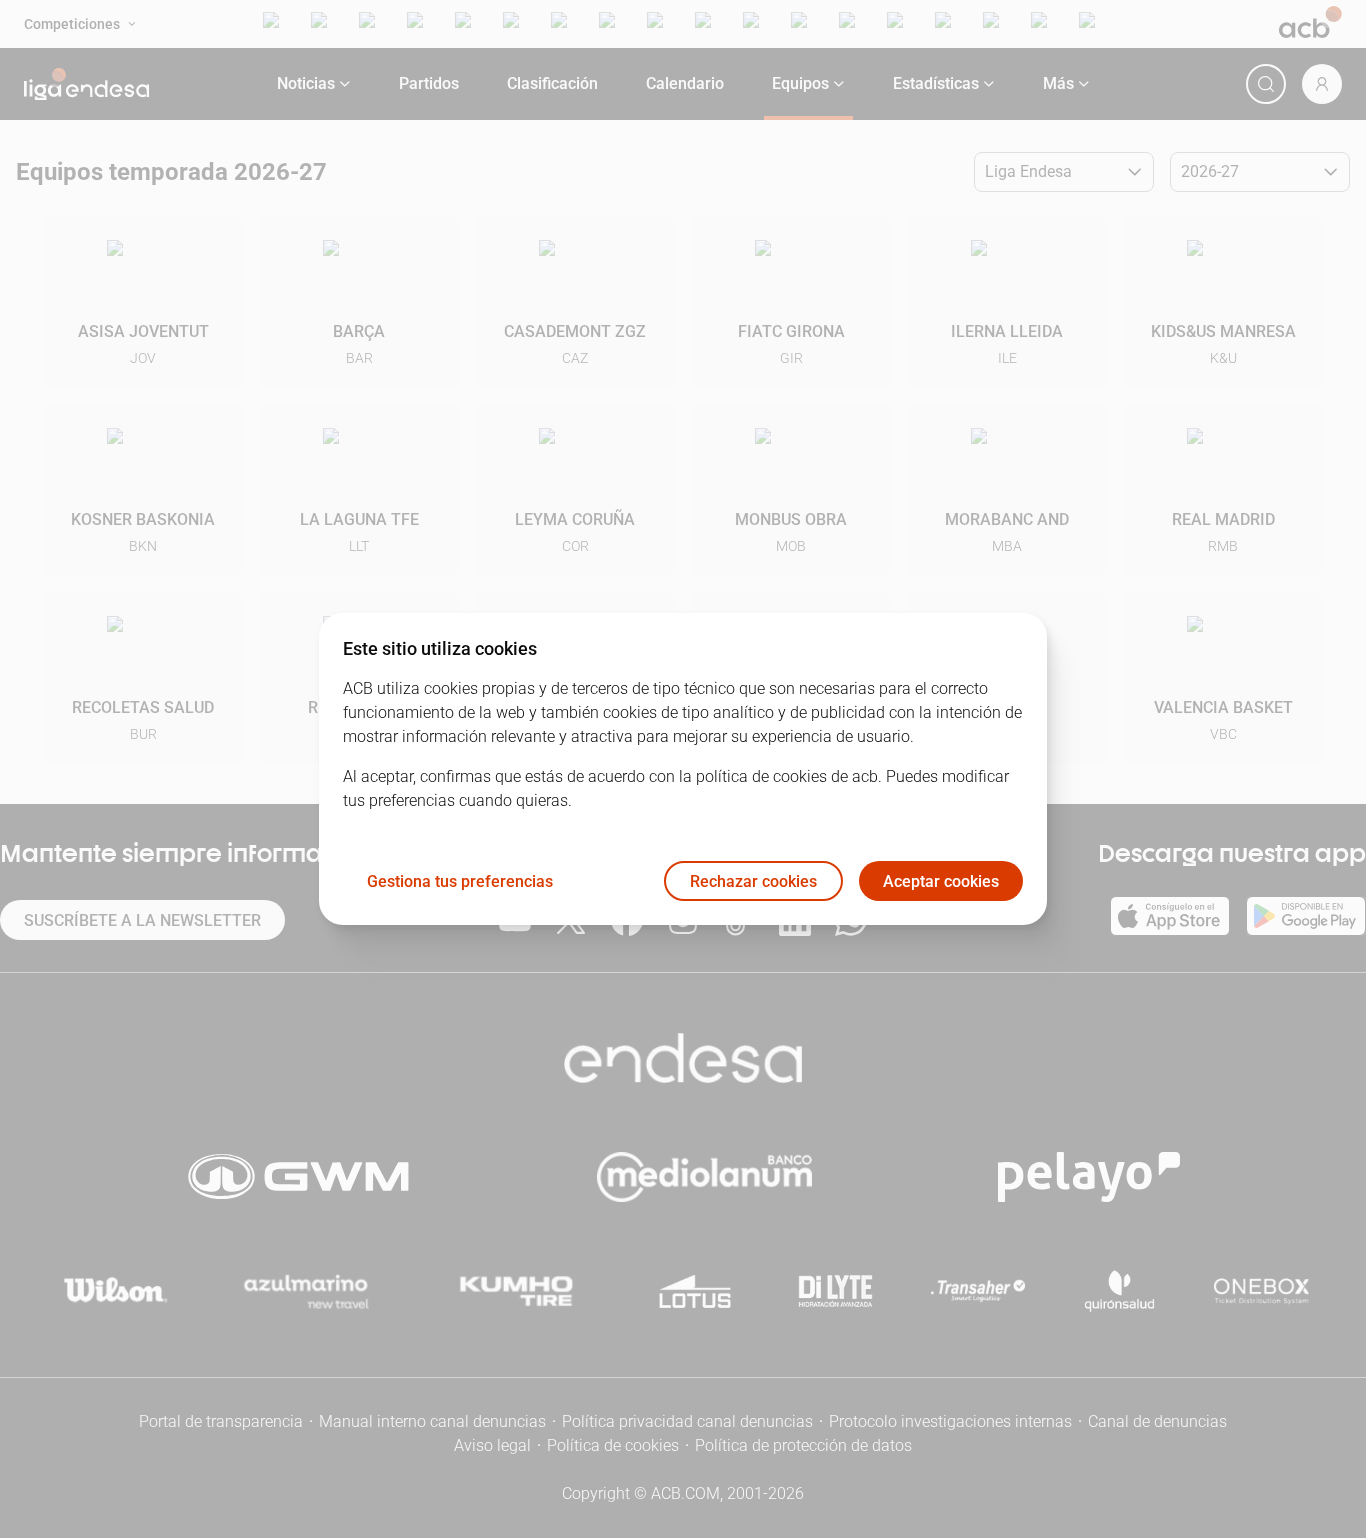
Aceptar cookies (941, 881)
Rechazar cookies (753, 881)
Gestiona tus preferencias (460, 881)
